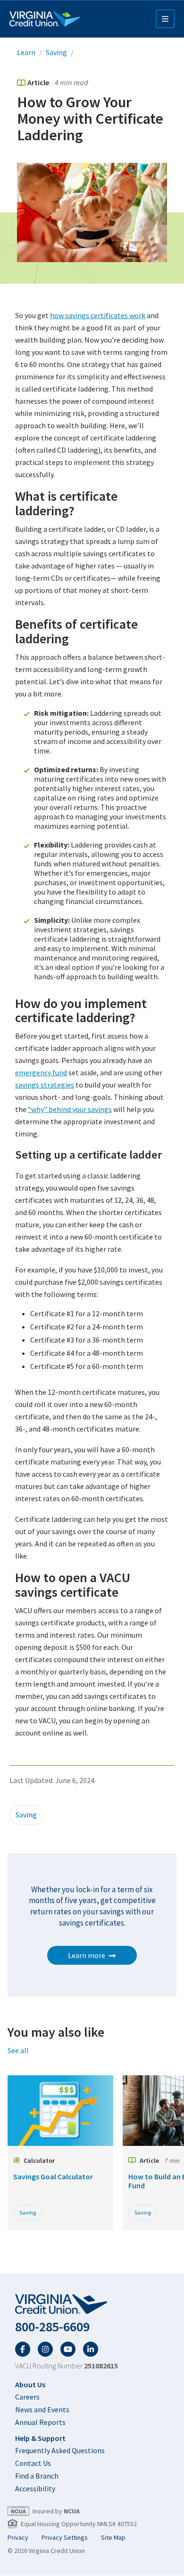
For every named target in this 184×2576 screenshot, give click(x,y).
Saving (56, 52)
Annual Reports (40, 2422)
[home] (92, 2304)
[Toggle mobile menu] (165, 19)
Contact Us (33, 2463)
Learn (26, 52)
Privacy (18, 2537)
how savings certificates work (98, 315)
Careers (27, 2397)
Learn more (87, 1955)
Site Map (113, 2537)
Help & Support (40, 2438)
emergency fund (41, 1072)
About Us (30, 2384)
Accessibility (35, 2488)
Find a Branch (37, 2476)
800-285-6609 (52, 2327)
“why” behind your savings (70, 1109)
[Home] (45, 19)
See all (18, 2050)
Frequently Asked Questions (60, 2450)
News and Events (42, 2409)
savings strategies (45, 1085)
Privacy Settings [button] (65, 2537)
